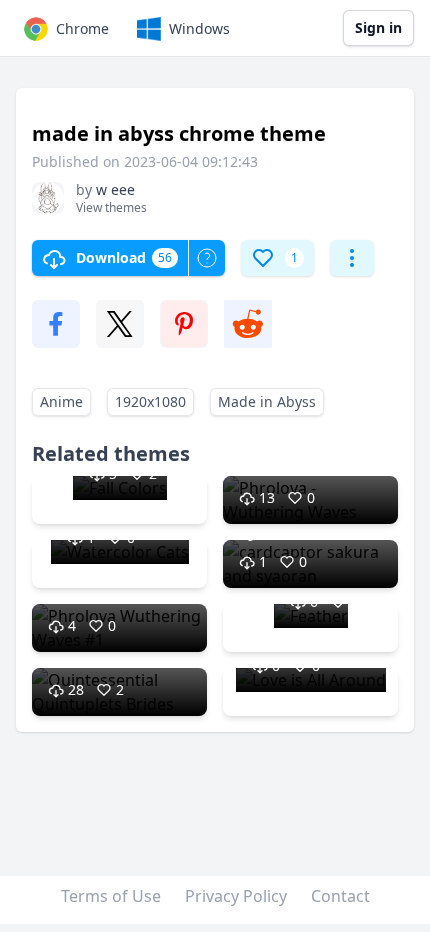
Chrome (82, 28)
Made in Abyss (267, 401)
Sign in (378, 27)
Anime (61, 401)
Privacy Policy (236, 896)
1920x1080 (150, 401)
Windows (199, 28)
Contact (340, 896)
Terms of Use (111, 896)
